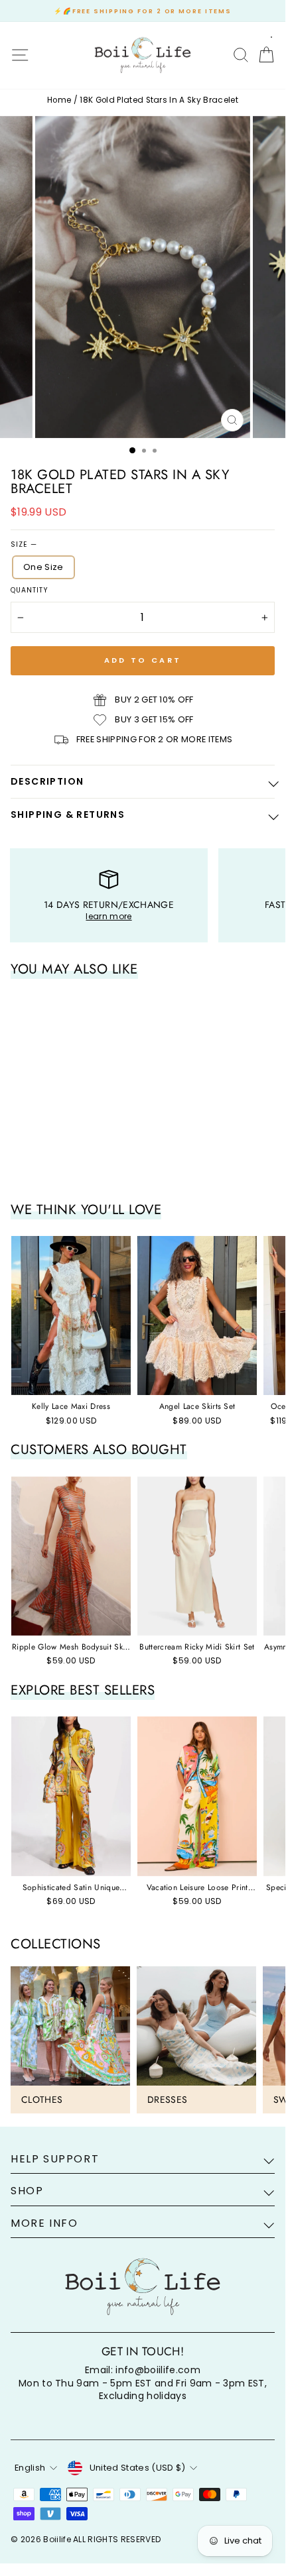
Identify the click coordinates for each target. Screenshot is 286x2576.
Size (24, 545)
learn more (108, 916)
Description (47, 781)
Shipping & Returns (68, 814)
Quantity (30, 590)
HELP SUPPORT (55, 2159)
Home (59, 100)
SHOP (27, 2191)
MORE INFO (44, 2223)
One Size (43, 567)
